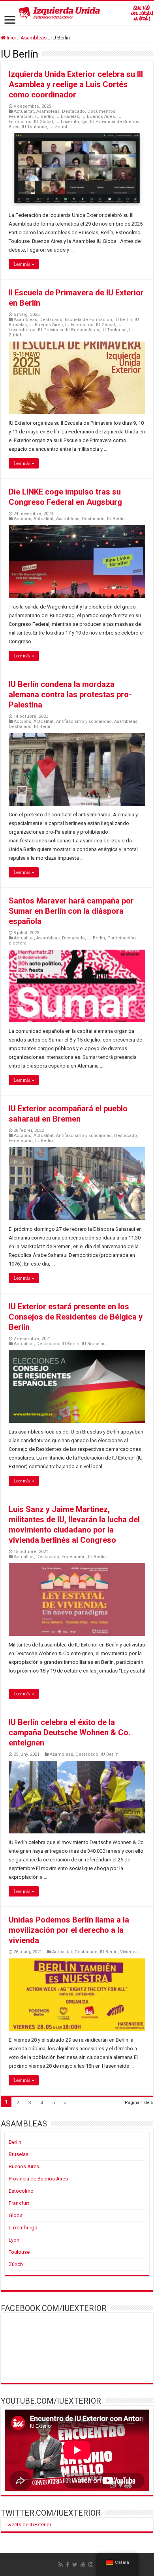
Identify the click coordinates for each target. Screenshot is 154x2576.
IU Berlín (44, 117)
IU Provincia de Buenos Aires (69, 330)
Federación (21, 117)
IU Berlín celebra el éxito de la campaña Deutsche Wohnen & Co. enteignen (69, 1732)
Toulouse (19, 2252)
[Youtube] (83, 2565)
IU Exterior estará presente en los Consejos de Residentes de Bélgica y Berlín (76, 1317)
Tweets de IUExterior (28, 2525)
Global (16, 2215)
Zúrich (16, 2264)
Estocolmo (21, 2191)
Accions (23, 519)
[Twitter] (75, 2565)
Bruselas (19, 2154)
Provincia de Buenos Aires (38, 2179)
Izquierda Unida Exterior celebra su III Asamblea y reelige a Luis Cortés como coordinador (76, 84)
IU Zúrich (59, 127)
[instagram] (91, 2565)
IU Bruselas (67, 117)
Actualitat (24, 111)
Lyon (14, 2240)
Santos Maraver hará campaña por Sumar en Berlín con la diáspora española (71, 911)
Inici (11, 38)
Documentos (101, 111)
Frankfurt (19, 2203)
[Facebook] (68, 2565)
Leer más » (24, 264)
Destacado (73, 111)
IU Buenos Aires (98, 117)
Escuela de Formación (88, 320)
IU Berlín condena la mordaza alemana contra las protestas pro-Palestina (70, 694)
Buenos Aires (24, 2166)
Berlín (15, 2142)
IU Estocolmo (79, 325)
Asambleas (34, 38)
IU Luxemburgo (71, 122)
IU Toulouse (34, 127)
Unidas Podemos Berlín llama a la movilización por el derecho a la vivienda (69, 1930)
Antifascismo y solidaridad (84, 721)
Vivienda (129, 1952)
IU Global (43, 122)
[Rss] (61, 2565)
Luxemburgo (23, 2228)
